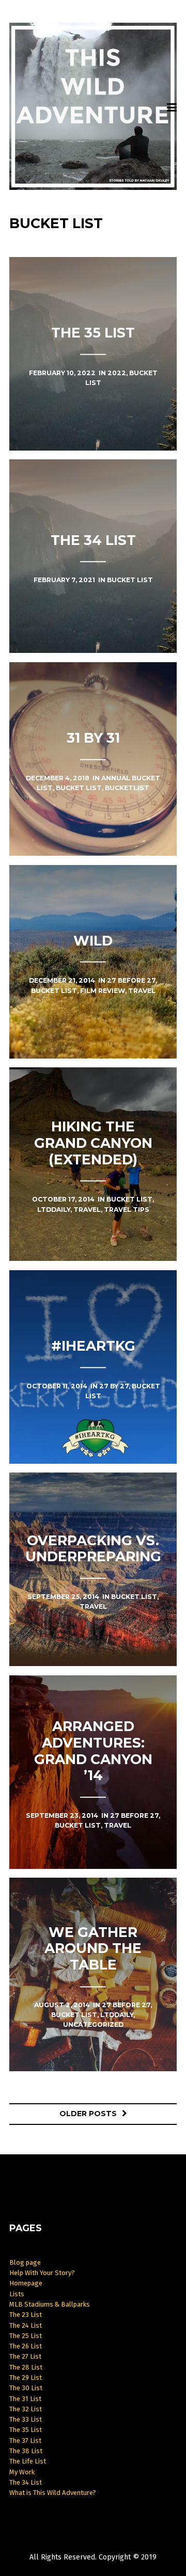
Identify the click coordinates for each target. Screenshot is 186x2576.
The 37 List (25, 2441)
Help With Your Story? (42, 2273)
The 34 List (26, 2482)
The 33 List (26, 2419)
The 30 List (26, 2388)
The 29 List (26, 2378)
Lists (17, 2294)
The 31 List (25, 2399)
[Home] (93, 107)
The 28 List (26, 2367)
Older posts (88, 2114)
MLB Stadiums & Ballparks (50, 2304)
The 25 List (26, 2336)
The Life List (28, 2461)
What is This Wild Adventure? (53, 2493)
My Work (22, 2472)
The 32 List (26, 2409)
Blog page (25, 2262)
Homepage (26, 2283)
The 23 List (26, 2315)
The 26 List (26, 2346)
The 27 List (25, 2356)
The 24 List (26, 2325)
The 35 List (26, 2430)
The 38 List (26, 2451)
